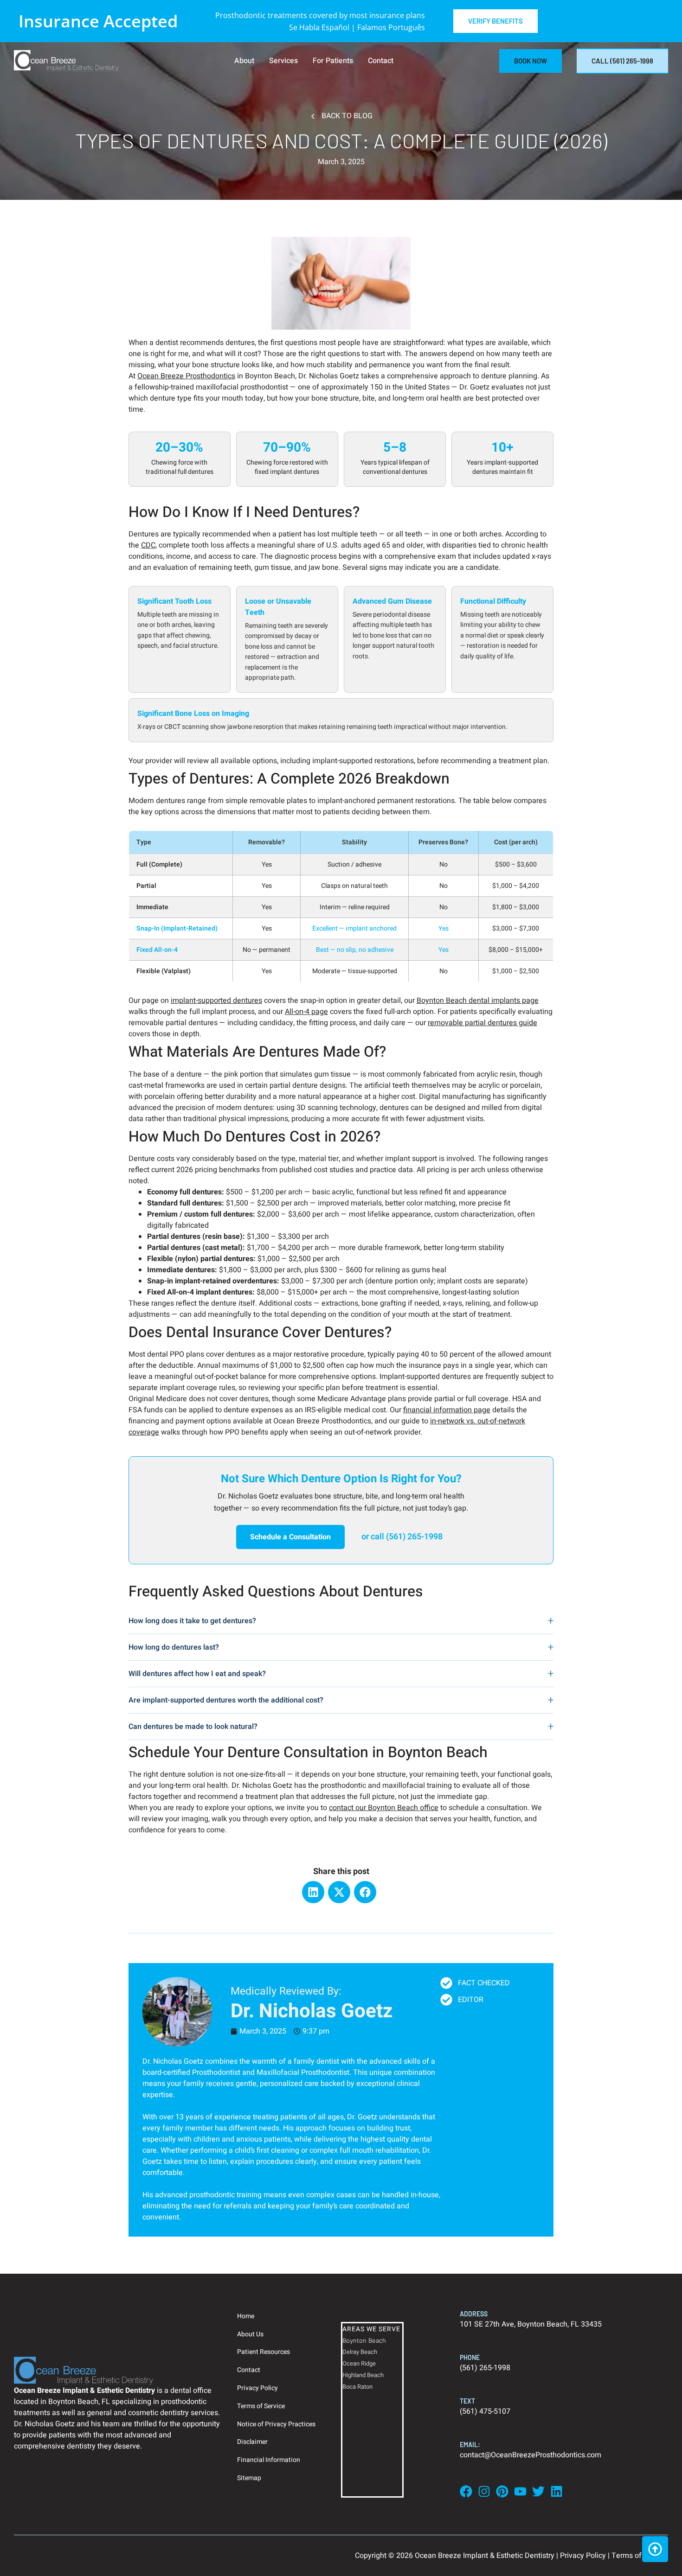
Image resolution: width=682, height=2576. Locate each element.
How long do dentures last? (174, 1647)
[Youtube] (520, 2491)
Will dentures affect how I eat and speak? (197, 1674)
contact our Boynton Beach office (384, 1808)
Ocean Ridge (359, 2363)
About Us (250, 2334)
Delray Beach (360, 2352)
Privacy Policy (257, 2388)
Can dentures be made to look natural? (193, 1727)
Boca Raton (357, 2387)
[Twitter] (538, 2491)
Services (283, 61)
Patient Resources (264, 2352)
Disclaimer (252, 2442)
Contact (381, 61)
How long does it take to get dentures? (192, 1621)
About (244, 61)
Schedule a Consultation (290, 1537)
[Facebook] (365, 1892)
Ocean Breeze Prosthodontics (186, 376)
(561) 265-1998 (485, 2368)
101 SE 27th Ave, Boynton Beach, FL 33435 (531, 2324)
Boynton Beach (364, 2340)
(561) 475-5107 (485, 2411)
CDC (148, 545)
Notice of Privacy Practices (276, 2424)
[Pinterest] (502, 2491)
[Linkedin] (313, 1892)
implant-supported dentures (216, 1001)
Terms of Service (261, 2406)
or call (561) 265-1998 (402, 1537)
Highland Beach (363, 2375)
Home (246, 2316)
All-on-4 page (306, 1012)
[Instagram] (484, 2491)
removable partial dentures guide (483, 1023)
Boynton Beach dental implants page (478, 1001)
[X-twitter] (339, 1892)
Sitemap (249, 2478)
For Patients (333, 61)
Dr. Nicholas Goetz (173, 2061)
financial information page (447, 1410)
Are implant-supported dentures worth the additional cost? (226, 1700)
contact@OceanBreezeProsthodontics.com (531, 2455)
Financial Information (269, 2460)
